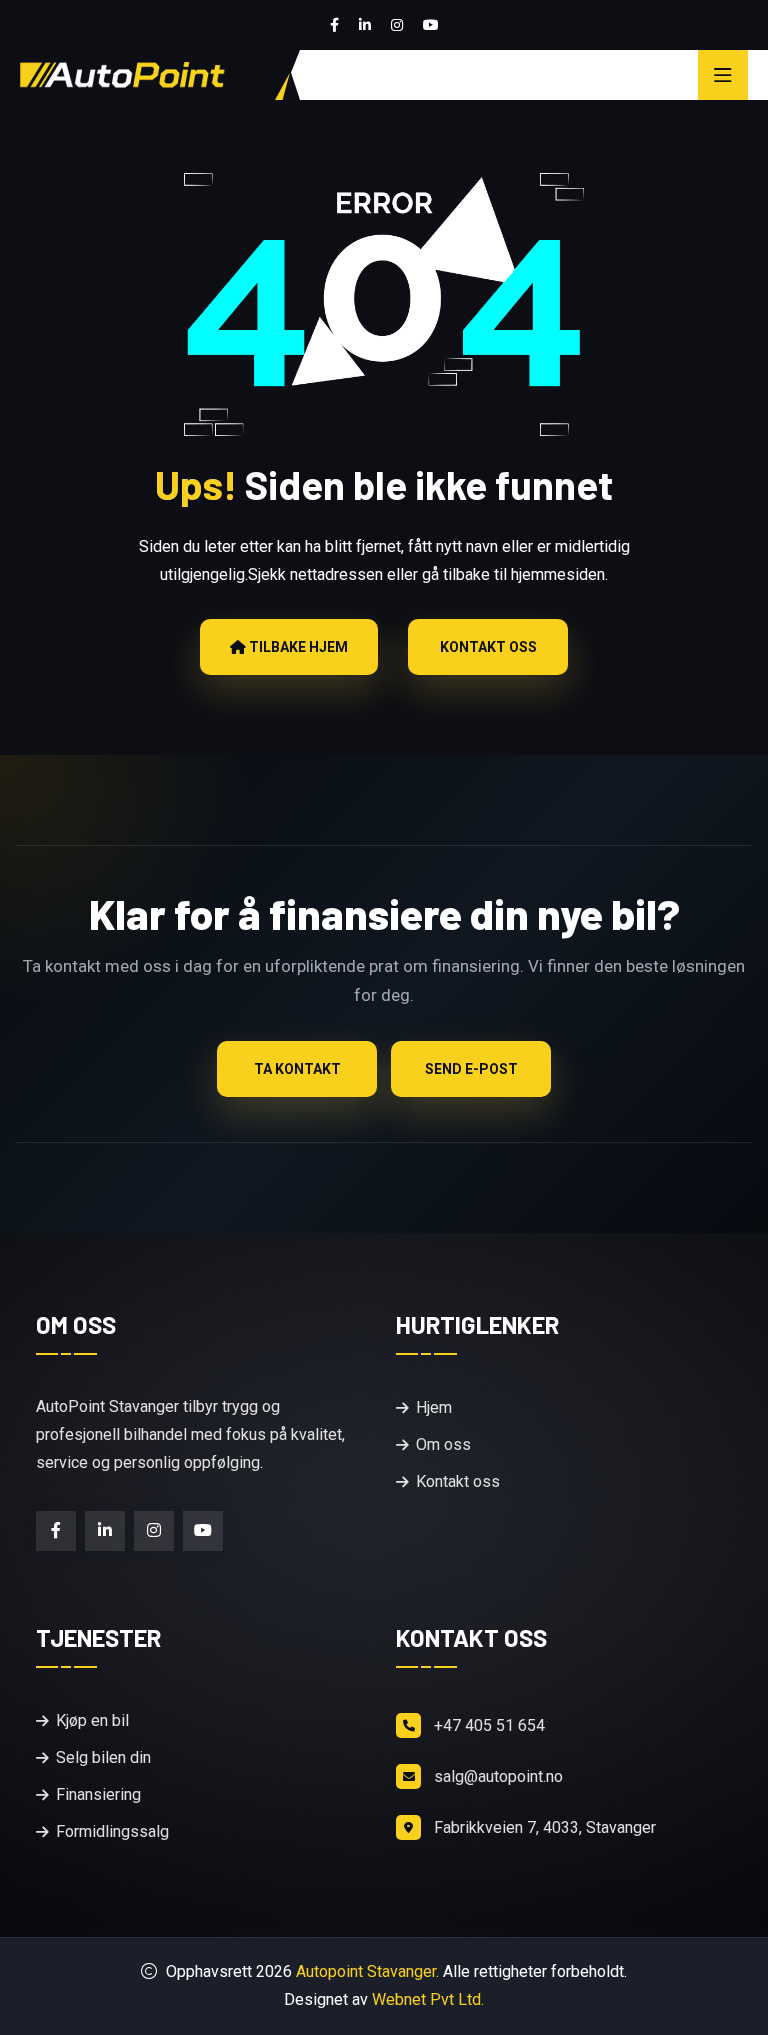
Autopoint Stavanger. (369, 1971)
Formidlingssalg (112, 1831)
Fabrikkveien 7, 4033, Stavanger (545, 1827)
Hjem (434, 1407)
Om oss (443, 1444)
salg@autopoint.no (498, 1776)
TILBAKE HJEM (297, 647)
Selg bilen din (103, 1757)
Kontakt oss (458, 1481)
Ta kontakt (297, 1069)
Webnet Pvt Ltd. (428, 1999)
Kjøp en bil (92, 1720)
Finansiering (98, 1794)
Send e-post (471, 1069)
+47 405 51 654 (489, 1725)
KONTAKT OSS (488, 647)
